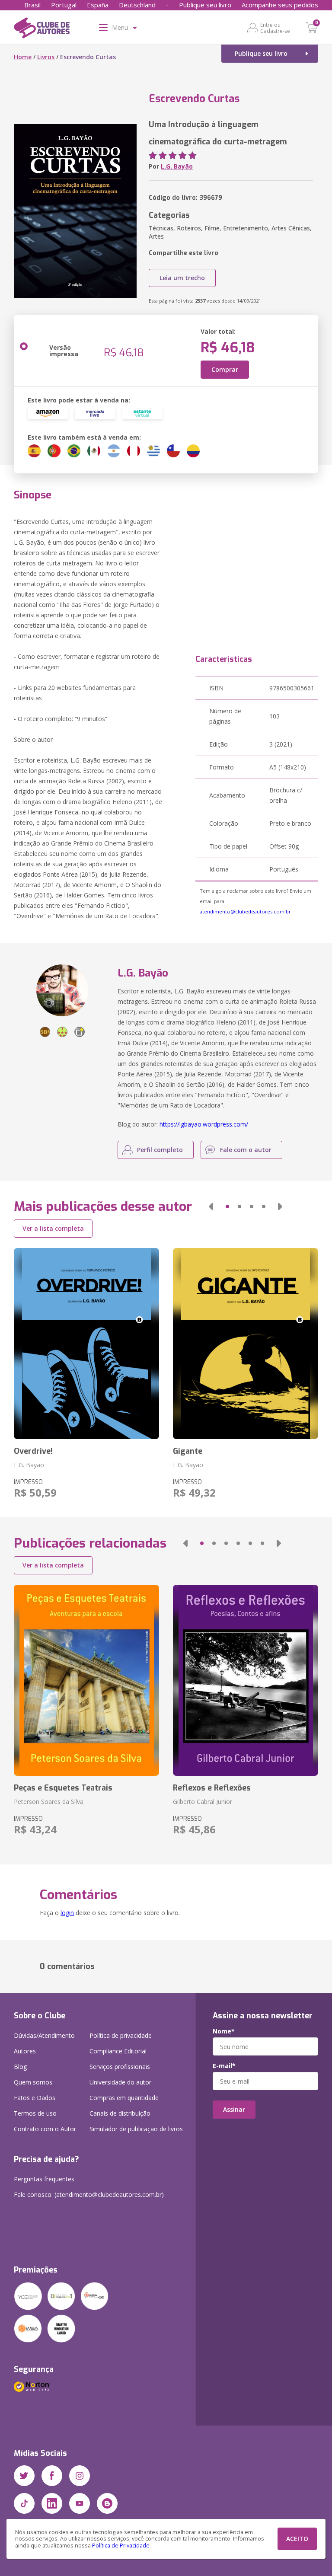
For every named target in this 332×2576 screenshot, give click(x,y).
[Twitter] (24, 2476)
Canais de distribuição (120, 2113)
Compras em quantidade (124, 2098)
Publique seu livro (205, 5)
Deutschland (137, 5)
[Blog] (107, 2503)
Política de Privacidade (121, 2546)
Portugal (64, 5)
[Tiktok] (24, 2503)
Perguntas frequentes (44, 2179)
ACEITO (297, 2539)
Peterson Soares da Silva (49, 1802)
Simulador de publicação (136, 2129)
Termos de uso (35, 2113)
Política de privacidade (121, 2035)
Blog (20, 2067)
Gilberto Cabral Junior (203, 1802)
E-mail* (224, 2066)
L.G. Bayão (177, 166)
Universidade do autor (120, 2082)
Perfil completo (160, 1150)
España (98, 5)
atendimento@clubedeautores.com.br (245, 911)
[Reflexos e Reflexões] (246, 1680)
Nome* (224, 2031)
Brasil (32, 5)
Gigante (188, 1451)
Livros (46, 57)
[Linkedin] (52, 2503)
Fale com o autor (246, 1150)
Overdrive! (33, 1451)
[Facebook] (52, 2476)
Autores (25, 2051)
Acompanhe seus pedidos (280, 5)
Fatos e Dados (35, 2098)
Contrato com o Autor (45, 2129)
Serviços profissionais (120, 2067)
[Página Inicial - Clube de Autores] (42, 29)
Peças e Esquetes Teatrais (63, 1788)
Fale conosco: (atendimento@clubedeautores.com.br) (89, 2195)
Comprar (225, 369)
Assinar (234, 2109)
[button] (211, 1207)
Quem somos (33, 2082)
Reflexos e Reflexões (212, 1788)
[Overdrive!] (86, 1344)
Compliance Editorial (118, 2051)
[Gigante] (246, 1344)
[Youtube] (80, 2503)
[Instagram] (80, 2476)
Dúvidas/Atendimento (44, 2035)
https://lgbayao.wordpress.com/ (204, 1124)
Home (23, 57)
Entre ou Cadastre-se (275, 28)
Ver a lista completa (53, 1228)
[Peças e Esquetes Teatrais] (86, 1680)
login (67, 1913)
